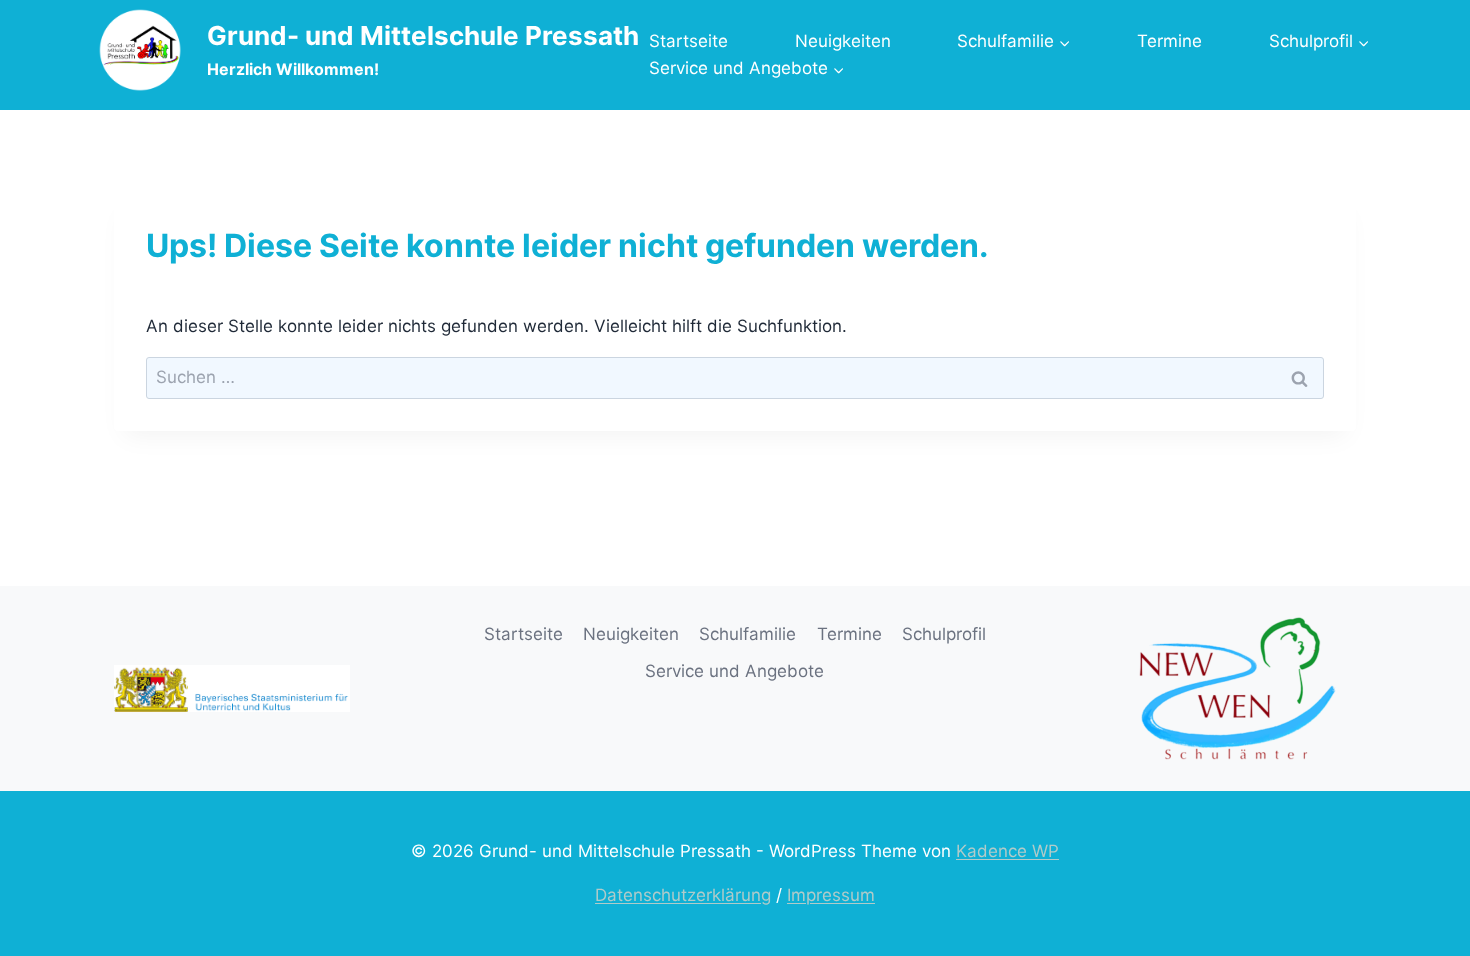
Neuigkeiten (843, 41)
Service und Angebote (734, 671)
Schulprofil (944, 634)
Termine (1169, 41)
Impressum (831, 895)
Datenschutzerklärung (683, 895)
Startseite (688, 41)
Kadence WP (1007, 851)
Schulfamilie (747, 634)
